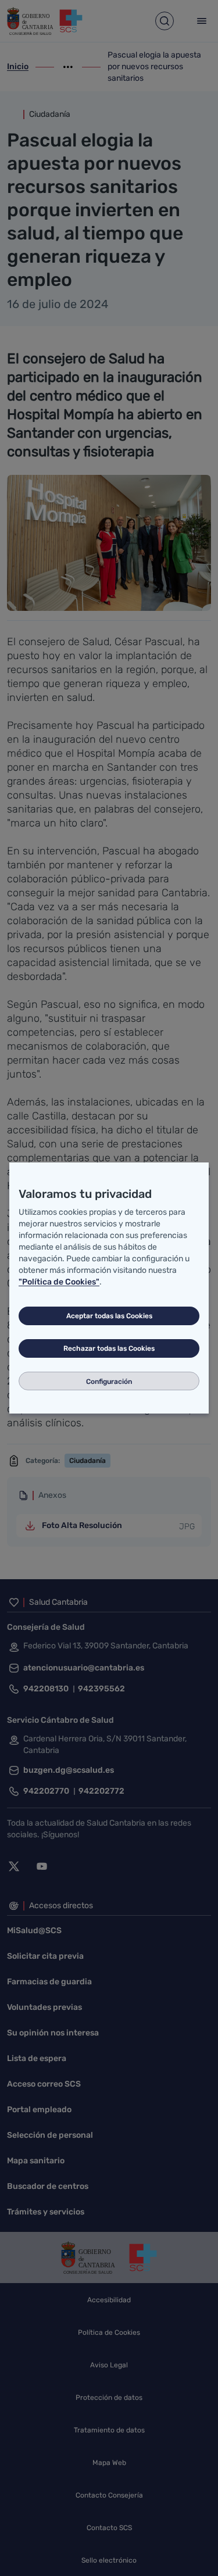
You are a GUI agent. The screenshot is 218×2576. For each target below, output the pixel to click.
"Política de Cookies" (59, 1282)
